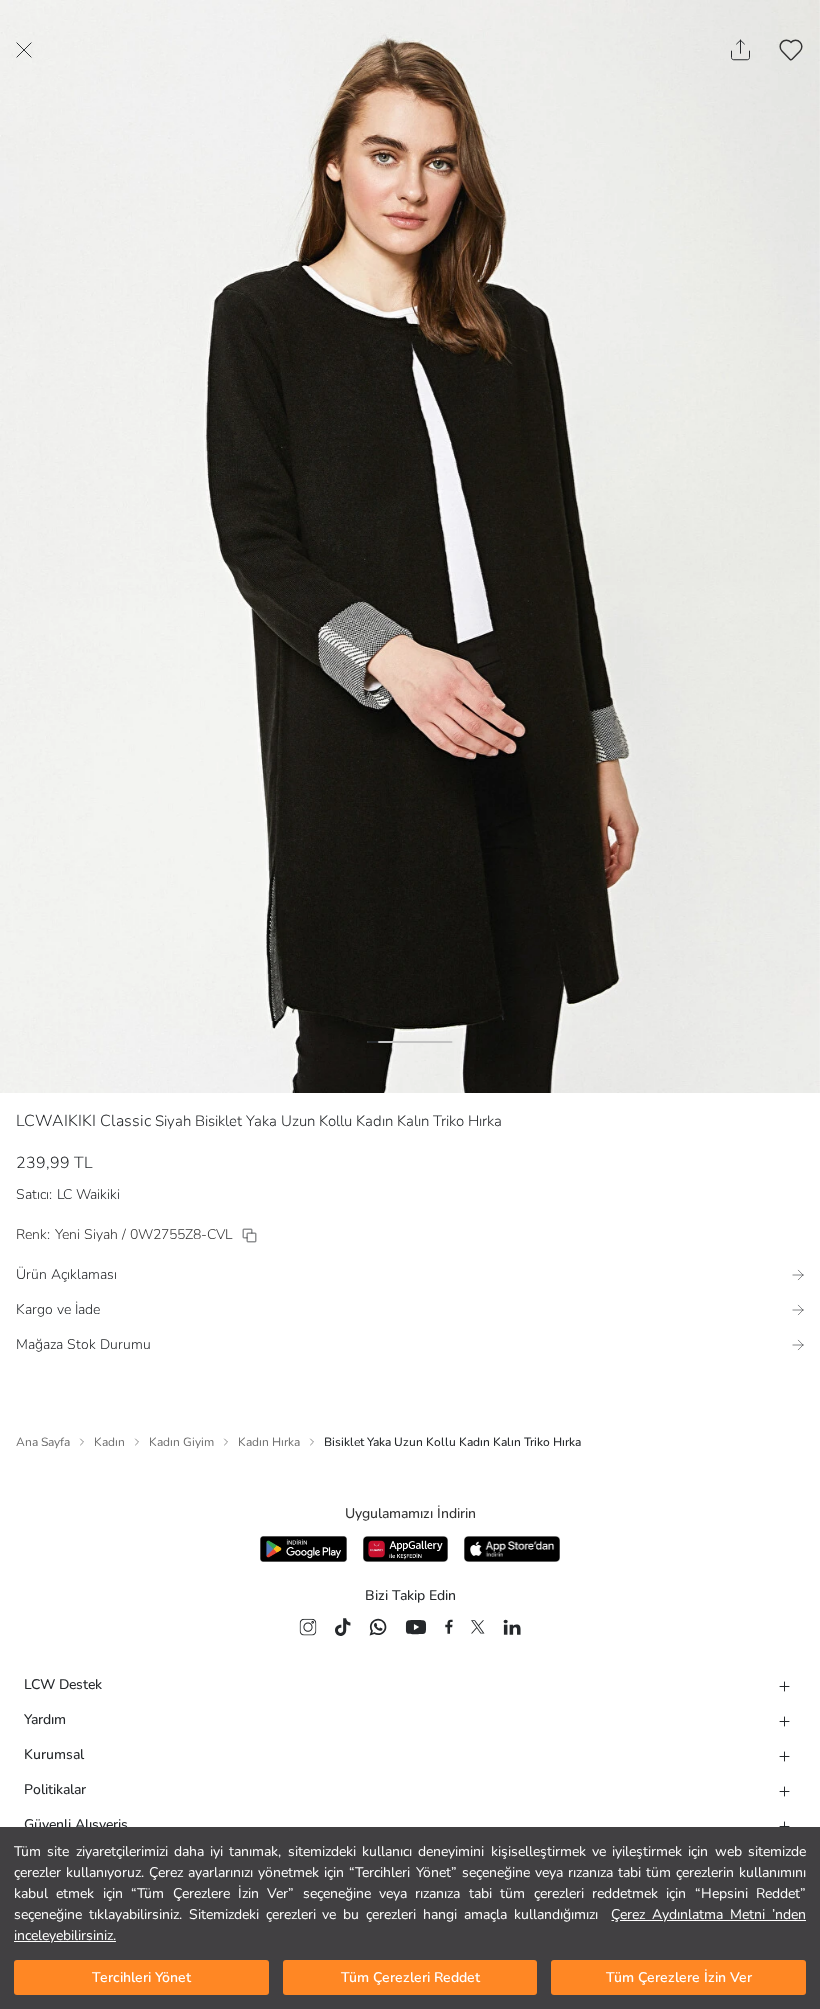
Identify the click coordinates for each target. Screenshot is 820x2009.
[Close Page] (24, 50)
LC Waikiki (88, 1194)
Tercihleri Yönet (141, 1977)
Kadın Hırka (269, 1442)
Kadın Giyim (181, 1442)
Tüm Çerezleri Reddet (410, 1977)
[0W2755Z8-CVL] (249, 1235)
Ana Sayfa (43, 1442)
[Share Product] (740, 50)
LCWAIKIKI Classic (83, 1121)
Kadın (109, 1442)
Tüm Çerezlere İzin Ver (679, 1977)
